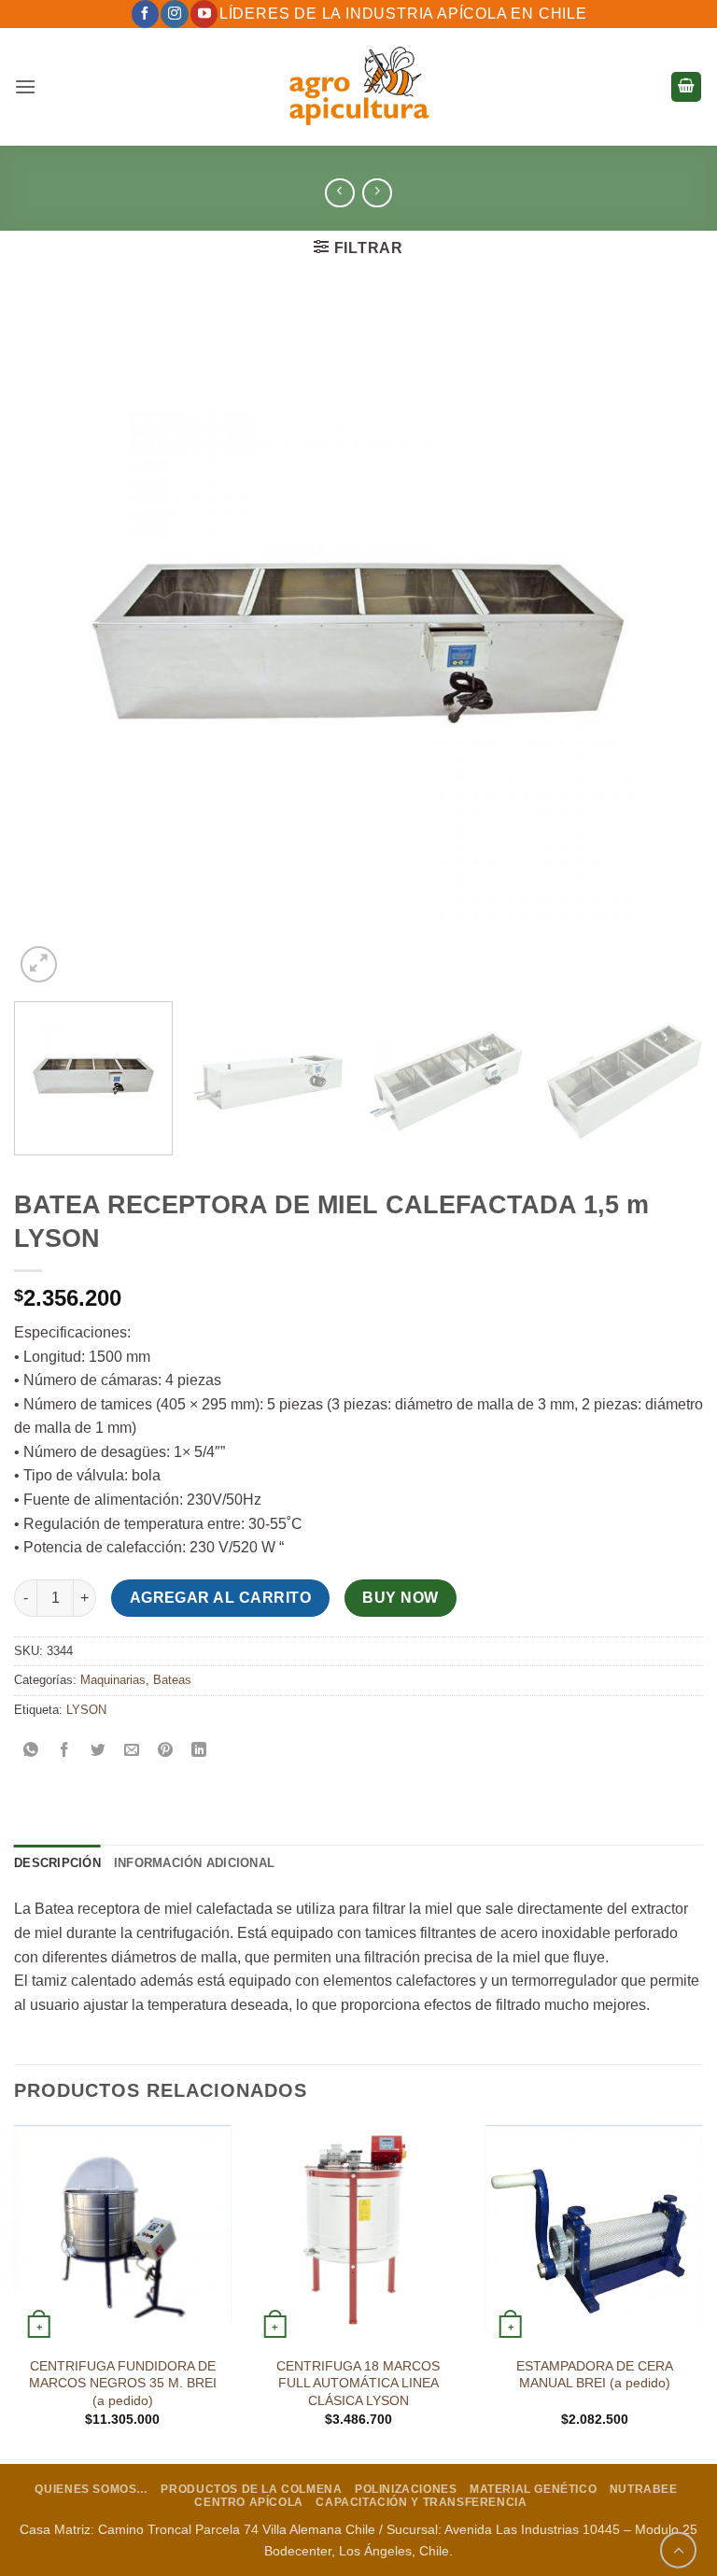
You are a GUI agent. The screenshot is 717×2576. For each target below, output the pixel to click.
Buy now (400, 1598)
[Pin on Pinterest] (166, 1752)
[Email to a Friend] (132, 1752)
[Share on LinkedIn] (199, 1752)
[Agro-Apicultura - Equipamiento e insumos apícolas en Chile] (358, 87)
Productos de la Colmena (251, 2489)
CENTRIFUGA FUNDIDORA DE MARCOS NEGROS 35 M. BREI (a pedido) (123, 2383)
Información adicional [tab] (194, 1863)
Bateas (172, 1680)
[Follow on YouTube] (204, 14)
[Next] (666, 643)
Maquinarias (113, 1680)
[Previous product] (377, 193)
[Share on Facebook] (65, 1752)
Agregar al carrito (220, 1598)
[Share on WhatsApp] (31, 1752)
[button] (25, 86)
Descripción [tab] (57, 1863)
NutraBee (644, 2489)
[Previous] (51, 643)
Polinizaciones (406, 2489)
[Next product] (339, 193)
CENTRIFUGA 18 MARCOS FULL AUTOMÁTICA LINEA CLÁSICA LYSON (358, 2383)
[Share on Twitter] (98, 1752)
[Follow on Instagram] (174, 14)
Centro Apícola (249, 2502)
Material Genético (533, 2489)
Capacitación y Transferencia (421, 2502)
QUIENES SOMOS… (91, 2489)
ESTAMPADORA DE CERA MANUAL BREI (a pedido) (595, 2375)
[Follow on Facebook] (145, 14)
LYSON (86, 1710)
